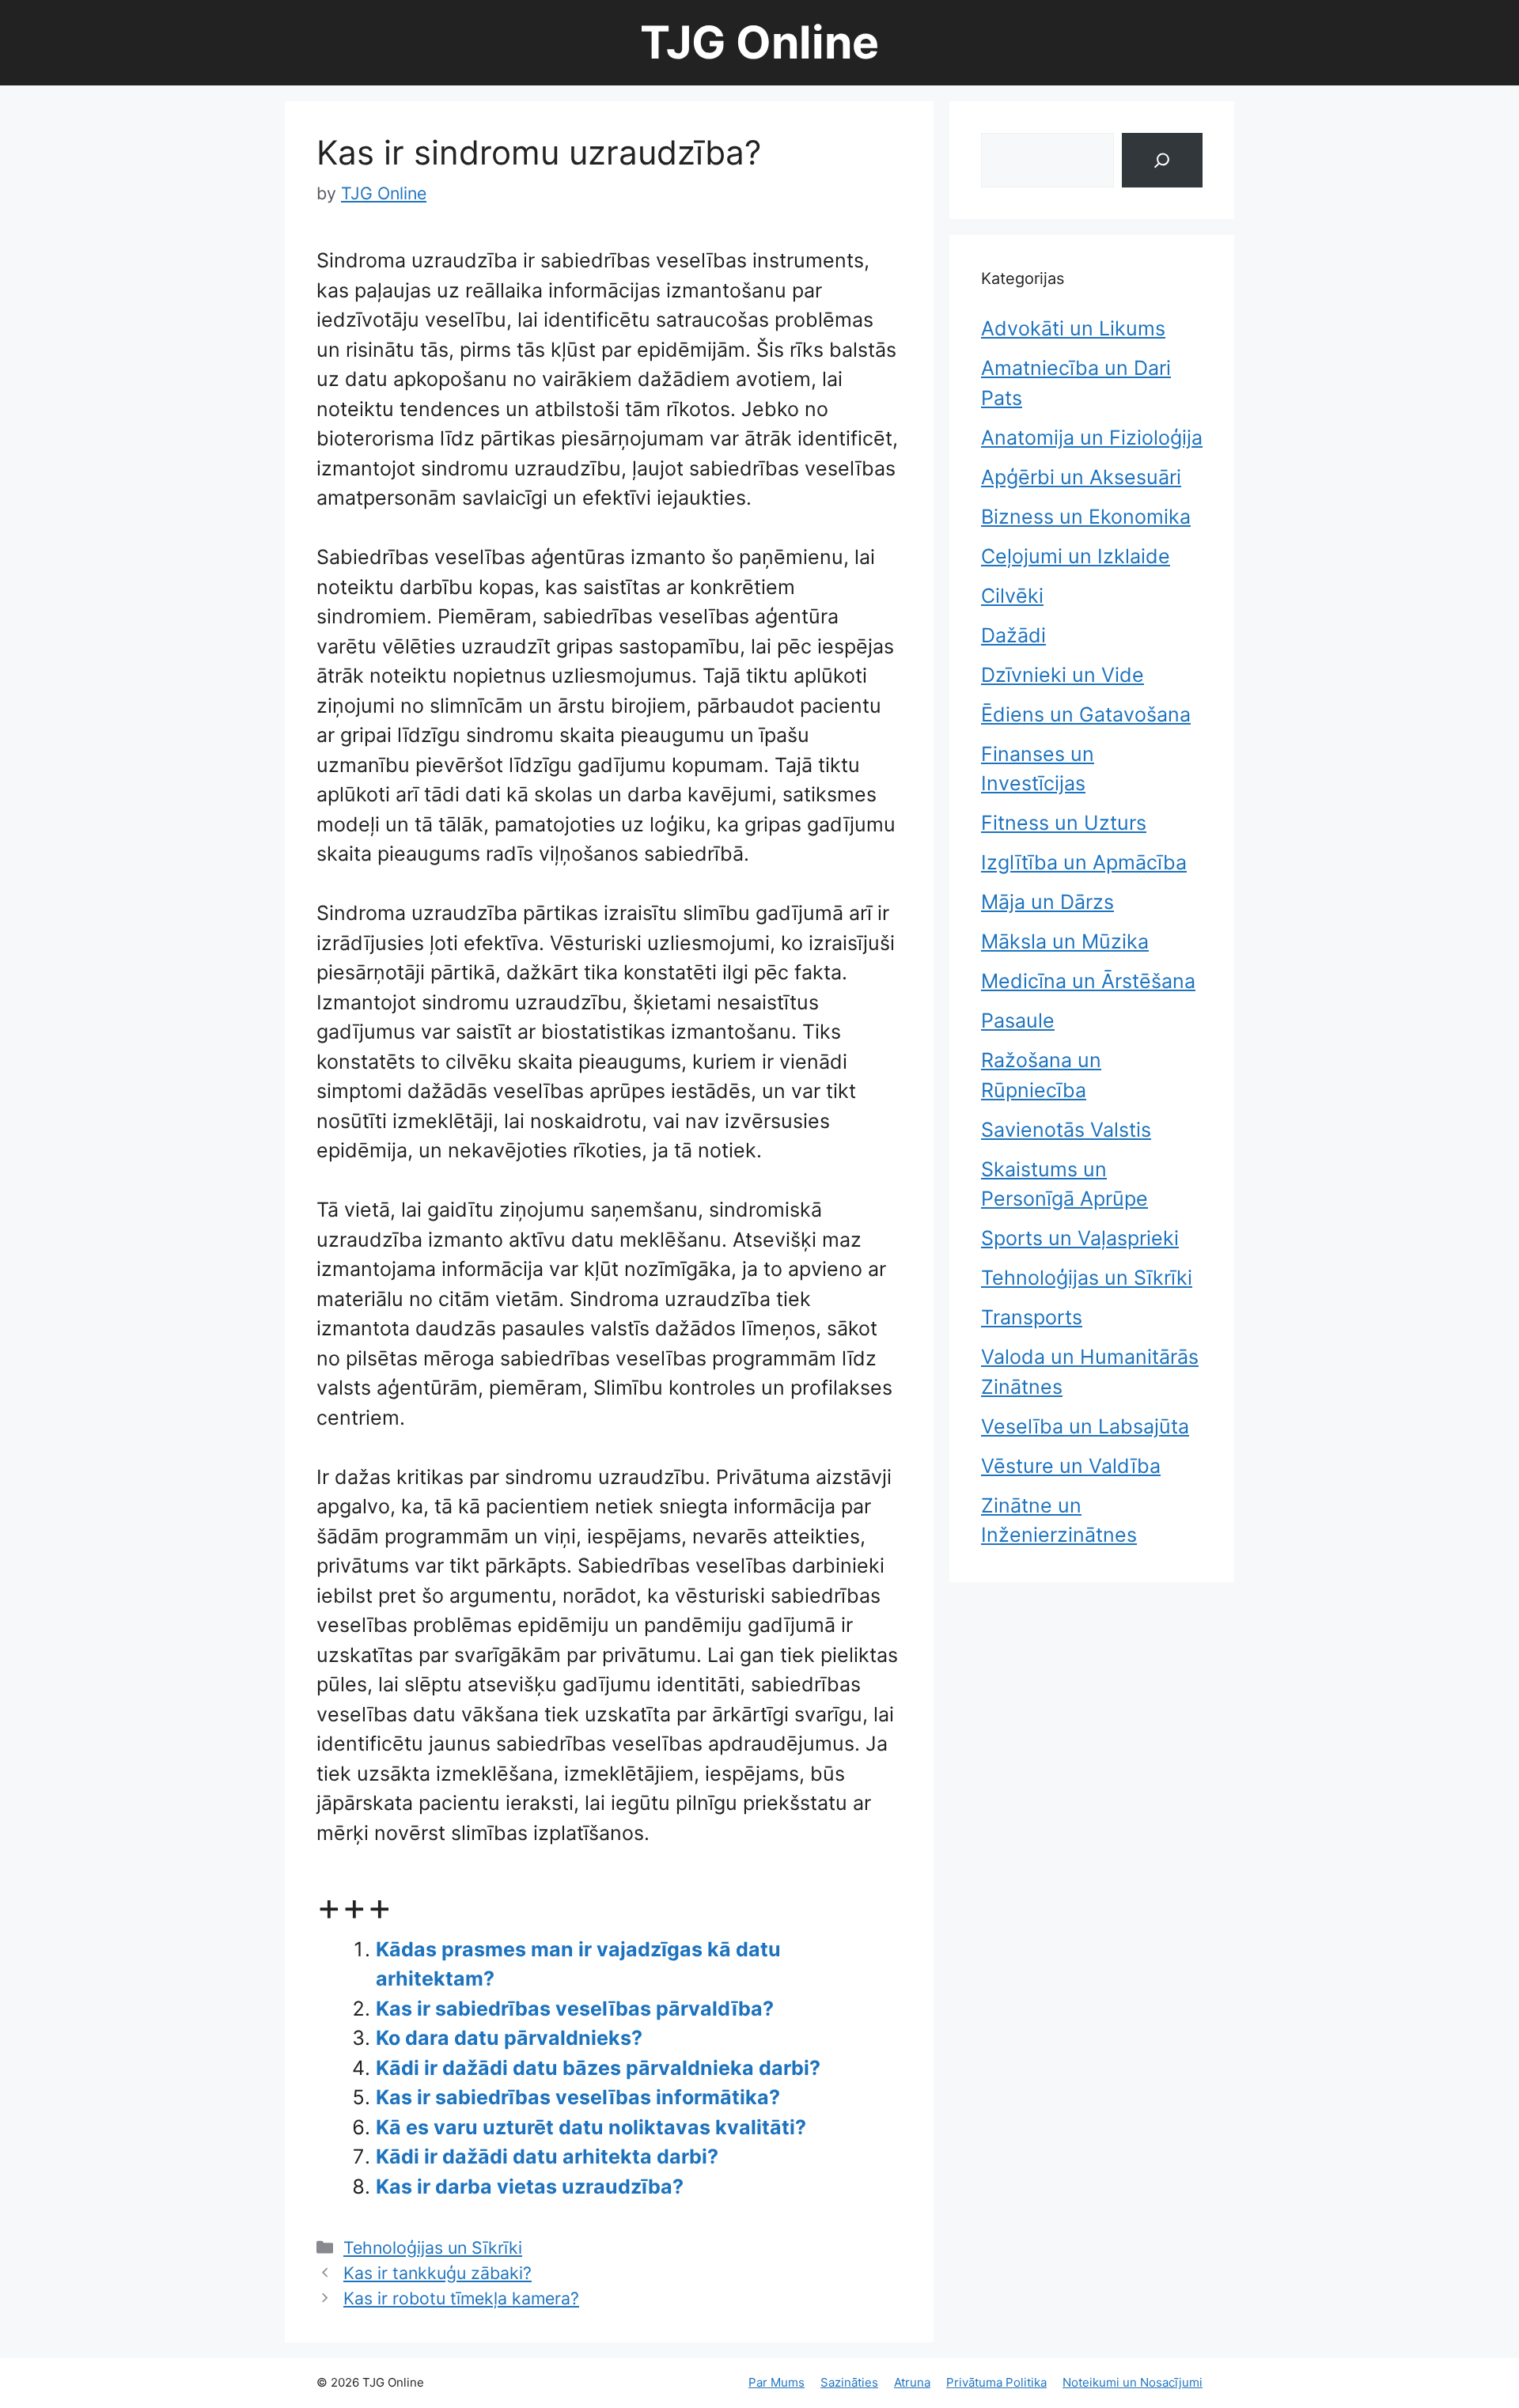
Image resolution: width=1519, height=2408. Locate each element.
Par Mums (777, 2382)
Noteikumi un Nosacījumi (1133, 2382)
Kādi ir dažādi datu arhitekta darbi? (547, 2156)
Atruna (912, 2382)
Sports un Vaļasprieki (1080, 1238)
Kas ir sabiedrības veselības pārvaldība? (575, 2009)
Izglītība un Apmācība (1084, 862)
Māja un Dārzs (1047, 902)
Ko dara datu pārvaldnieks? (509, 2038)
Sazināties (849, 2382)
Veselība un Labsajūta (1085, 1426)
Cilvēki (1012, 596)
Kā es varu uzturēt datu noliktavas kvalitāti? (591, 2127)
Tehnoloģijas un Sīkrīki (433, 2247)
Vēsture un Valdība (1071, 1466)
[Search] (1162, 160)
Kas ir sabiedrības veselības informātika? (578, 2097)
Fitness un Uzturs (1064, 823)
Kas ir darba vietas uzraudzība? (530, 2187)
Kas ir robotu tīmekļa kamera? (461, 2298)
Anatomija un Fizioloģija (1092, 437)
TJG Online (759, 42)
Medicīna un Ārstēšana (1088, 981)
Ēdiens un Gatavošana (1086, 714)
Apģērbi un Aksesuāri (1081, 477)
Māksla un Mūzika (1065, 941)
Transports (1032, 1317)
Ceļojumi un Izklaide (1076, 556)
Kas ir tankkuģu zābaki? (438, 2273)
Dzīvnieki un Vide (1063, 675)
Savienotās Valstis (1066, 1130)
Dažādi (1013, 635)
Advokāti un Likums (1073, 328)
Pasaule (1018, 1020)
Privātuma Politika (996, 2382)
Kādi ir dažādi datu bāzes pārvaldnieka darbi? (598, 2068)
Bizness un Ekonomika (1086, 517)
